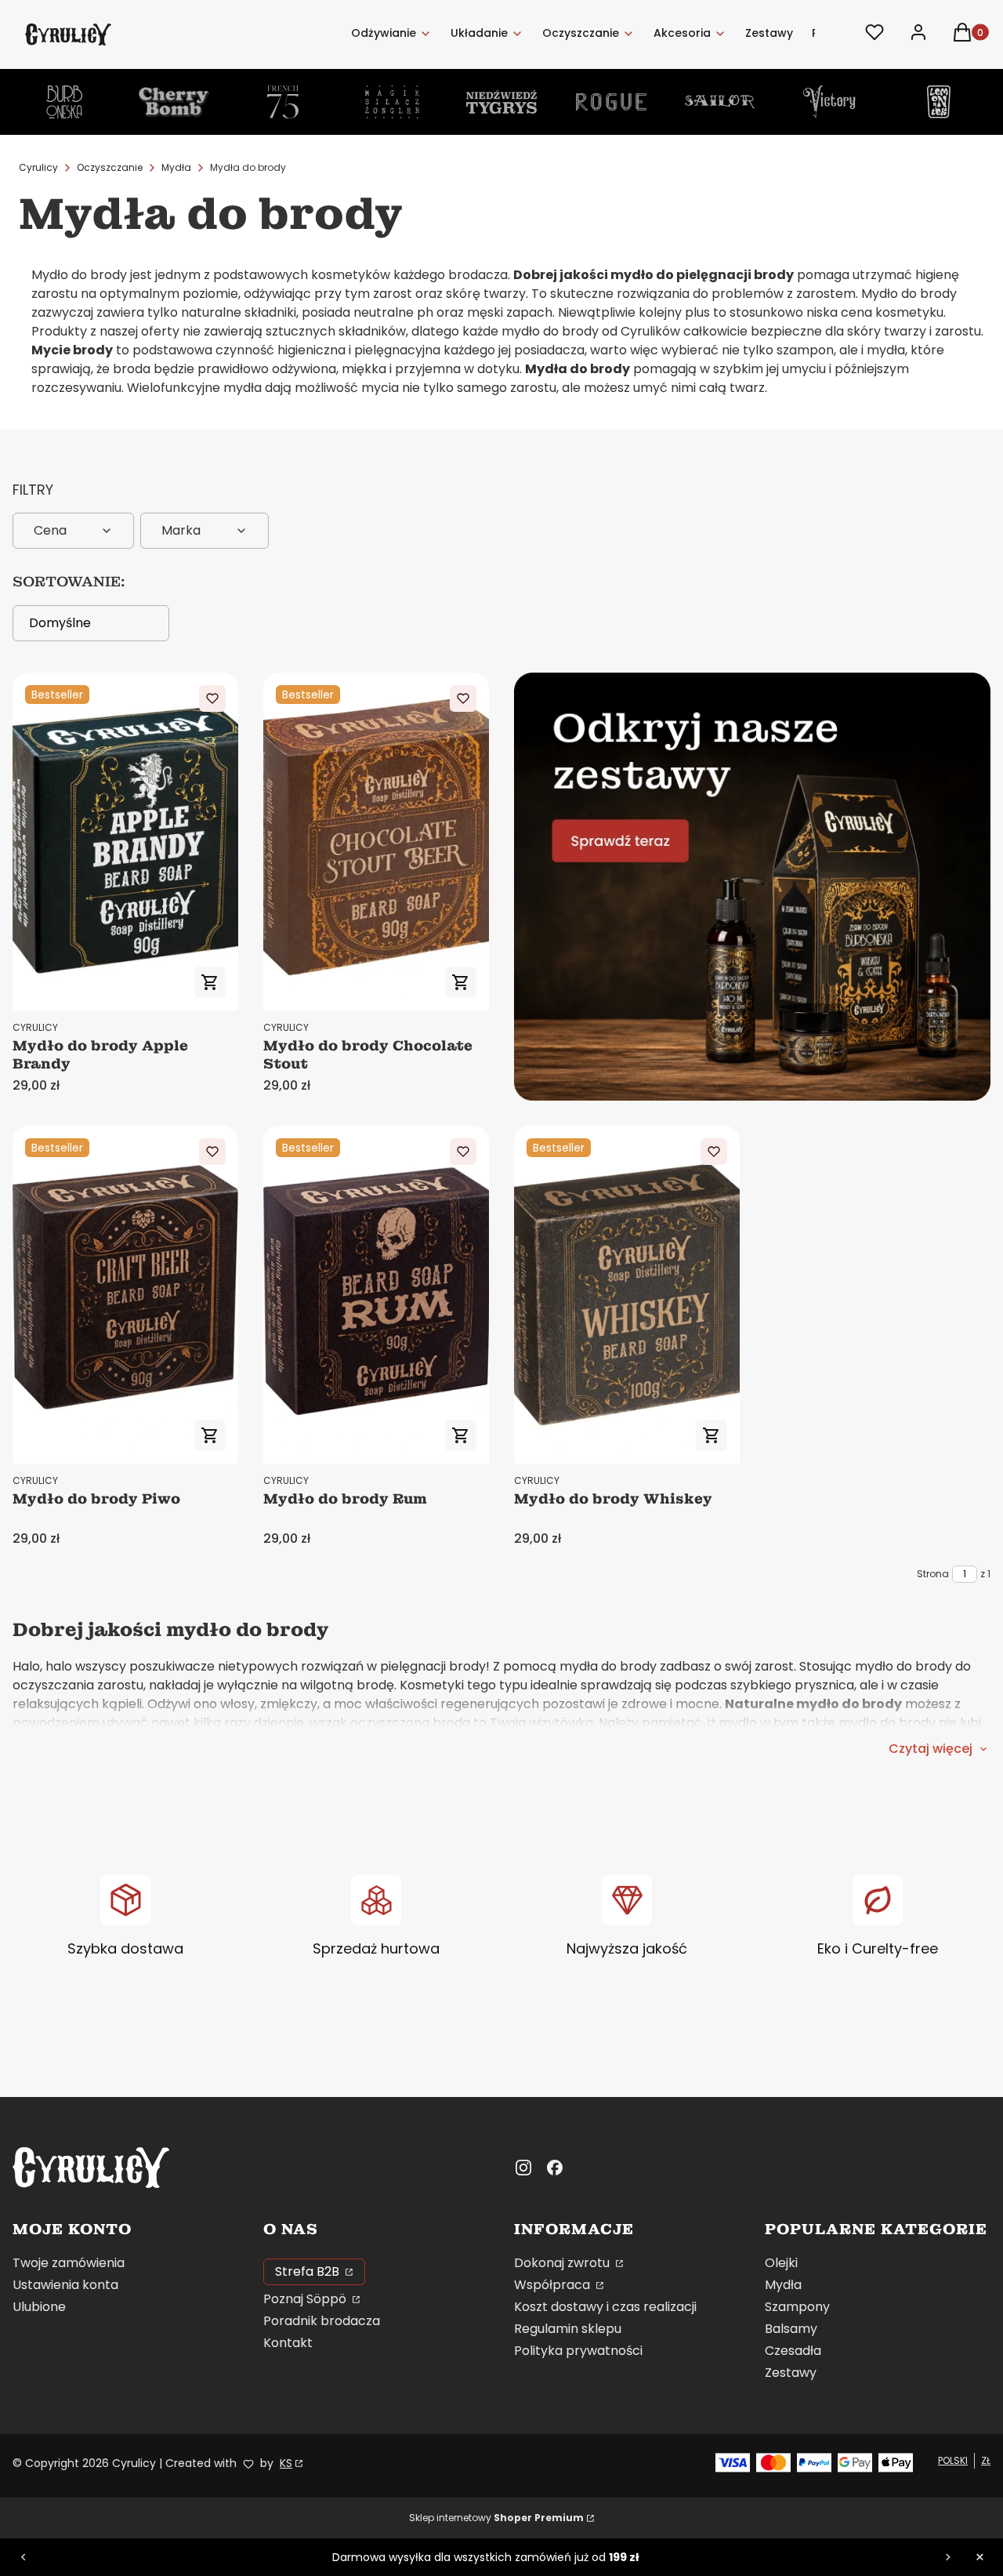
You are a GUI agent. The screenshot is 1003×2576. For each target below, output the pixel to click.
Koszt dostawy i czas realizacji (605, 2307)
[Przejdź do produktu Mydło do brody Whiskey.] (627, 1295)
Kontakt (288, 2343)
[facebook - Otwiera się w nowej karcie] (555, 2168)
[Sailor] (720, 102)
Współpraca (554, 2285)
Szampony (797, 2307)
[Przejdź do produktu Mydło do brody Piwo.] (125, 1295)
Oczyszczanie (110, 167)
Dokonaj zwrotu (563, 2263)
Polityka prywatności (578, 2351)
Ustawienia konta (65, 2285)
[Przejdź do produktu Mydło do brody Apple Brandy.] (125, 842)
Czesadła (793, 2351)
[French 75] (283, 102)
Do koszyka (210, 982)
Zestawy (791, 2373)
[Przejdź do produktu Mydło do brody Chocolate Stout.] (376, 842)
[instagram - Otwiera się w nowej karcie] (523, 2168)
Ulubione (39, 2307)
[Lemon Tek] (939, 102)
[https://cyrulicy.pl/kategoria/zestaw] (752, 887)
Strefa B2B (309, 2271)
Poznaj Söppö (306, 2299)
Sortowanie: (69, 582)
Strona (933, 1574)
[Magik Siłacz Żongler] (393, 102)
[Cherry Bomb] (174, 102)
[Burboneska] (64, 102)
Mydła (176, 167)
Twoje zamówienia (69, 2263)
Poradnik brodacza (322, 2321)
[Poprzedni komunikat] (24, 2557)
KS (286, 2463)
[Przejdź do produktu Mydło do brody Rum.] (376, 1295)
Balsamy (791, 2329)
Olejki (781, 2263)
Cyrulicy (38, 167)
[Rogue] (611, 102)
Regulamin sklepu (568, 2329)
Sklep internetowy (496, 2518)
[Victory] (830, 102)
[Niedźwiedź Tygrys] (501, 102)
